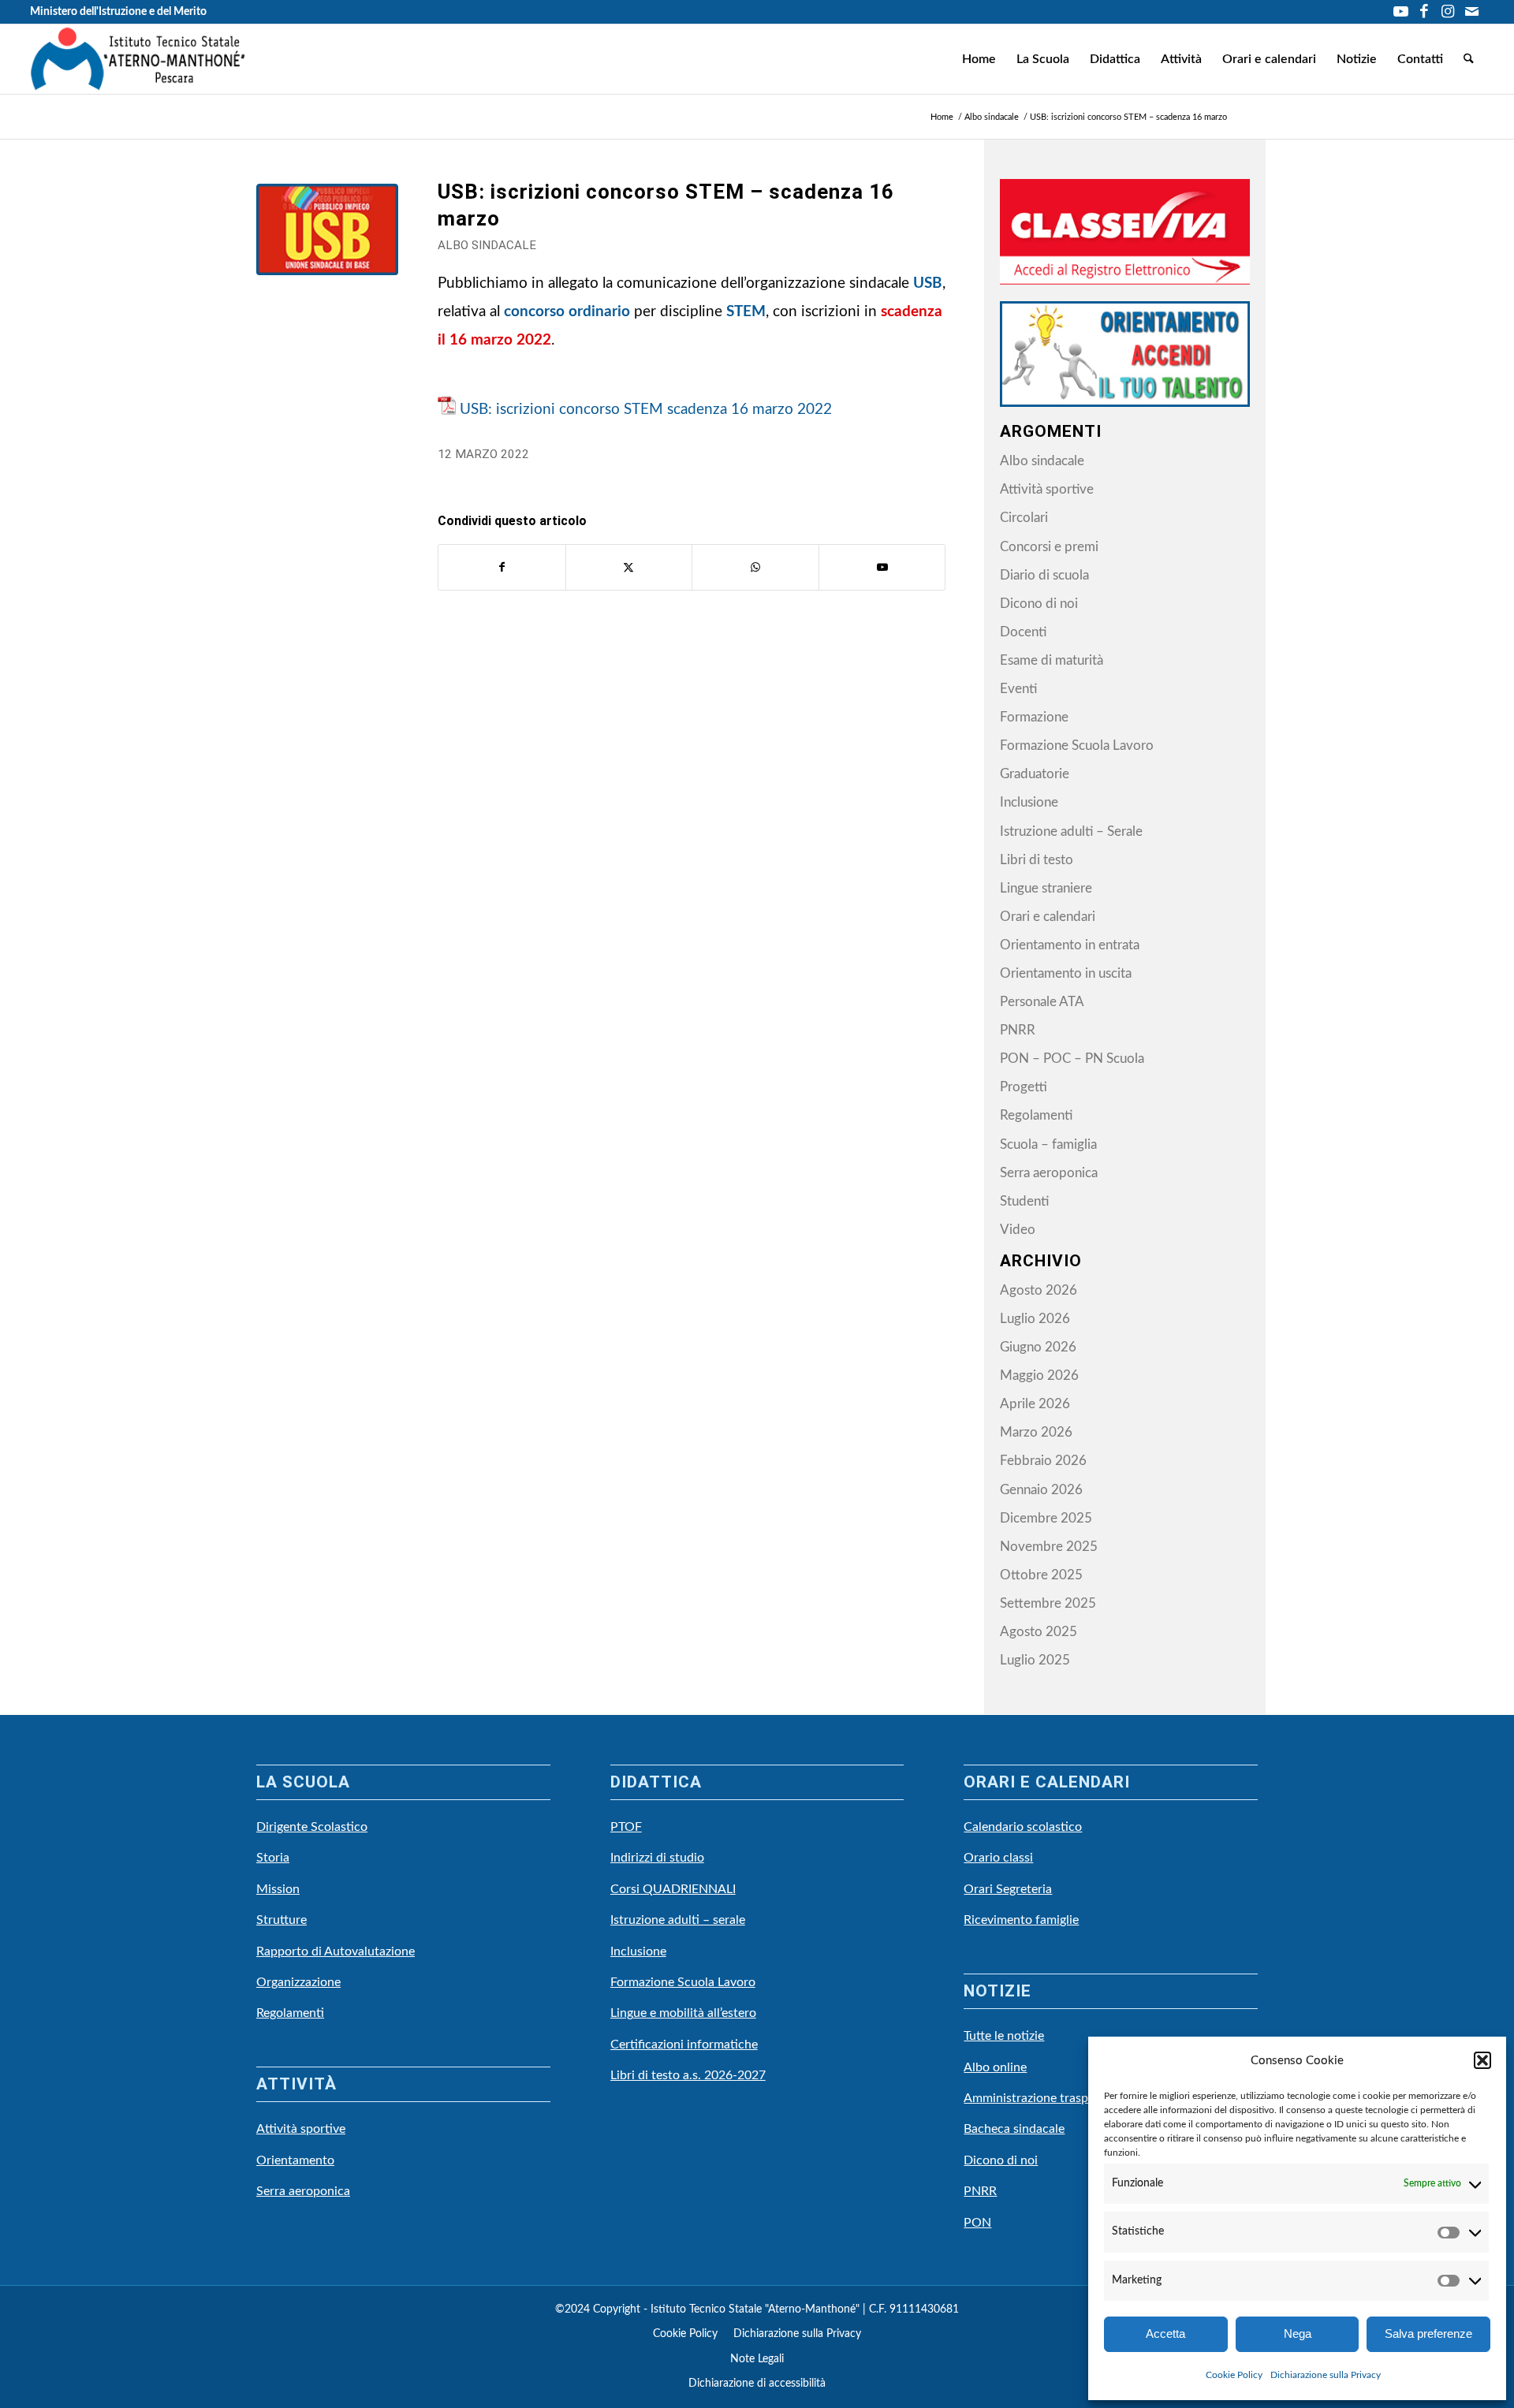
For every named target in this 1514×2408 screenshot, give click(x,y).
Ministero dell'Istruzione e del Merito (118, 12)
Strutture (282, 1920)
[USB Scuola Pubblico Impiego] (327, 255)
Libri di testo (1037, 860)
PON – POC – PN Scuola (1072, 1059)
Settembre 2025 (1048, 1603)
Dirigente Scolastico (312, 1827)
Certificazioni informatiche (684, 2045)
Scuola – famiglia (1048, 1144)
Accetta (1165, 2333)
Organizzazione (298, 1982)
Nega (1298, 2333)
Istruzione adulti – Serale (1071, 831)
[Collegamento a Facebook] (1425, 12)
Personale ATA (1042, 1002)
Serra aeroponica (1049, 1173)
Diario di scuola (1044, 575)
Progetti (1024, 1087)
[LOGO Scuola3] (138, 59)
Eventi (1018, 689)
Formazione (1034, 717)
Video (1018, 1230)
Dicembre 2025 (1046, 1518)
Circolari (1024, 518)
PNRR (1018, 1030)
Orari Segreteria (1008, 1889)
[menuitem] (979, 59)
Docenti (1023, 632)
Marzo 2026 (1036, 1432)
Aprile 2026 (1035, 1404)
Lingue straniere (1046, 888)
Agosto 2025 (1039, 1632)
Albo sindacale (487, 245)
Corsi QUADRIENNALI (673, 1889)
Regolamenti (1036, 1115)
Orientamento (295, 2160)
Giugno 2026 (1038, 1347)
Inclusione (1029, 802)
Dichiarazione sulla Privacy (1326, 2375)
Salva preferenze (1428, 2333)
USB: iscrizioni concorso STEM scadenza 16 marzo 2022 (646, 410)
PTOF (626, 1827)
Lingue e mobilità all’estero (683, 2013)
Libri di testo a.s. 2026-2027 (688, 2075)
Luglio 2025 (1035, 1660)
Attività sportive (1047, 489)
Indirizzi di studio (657, 1858)
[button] (1482, 2060)
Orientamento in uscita (1066, 973)
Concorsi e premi (1049, 547)
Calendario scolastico (1023, 1827)
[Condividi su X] (629, 568)
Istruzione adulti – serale (678, 1920)
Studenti (1024, 1201)
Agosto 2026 (1039, 1290)
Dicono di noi (1039, 604)
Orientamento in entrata (1070, 945)
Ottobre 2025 (1041, 1575)
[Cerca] (1469, 59)
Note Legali (757, 2359)
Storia (273, 1858)
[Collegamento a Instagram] (1448, 12)
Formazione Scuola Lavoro (1077, 746)
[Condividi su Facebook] (502, 568)
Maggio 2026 (1039, 1375)
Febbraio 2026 (1043, 1461)
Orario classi (998, 1858)
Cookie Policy (1234, 2375)
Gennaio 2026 (1041, 1490)
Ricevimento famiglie (1021, 1920)
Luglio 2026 (1035, 1319)
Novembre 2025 (1049, 1547)
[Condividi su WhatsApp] (755, 568)
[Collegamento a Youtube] (1401, 12)
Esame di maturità (1052, 660)
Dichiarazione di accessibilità (757, 2384)
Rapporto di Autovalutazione (336, 1951)
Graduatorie (1035, 774)
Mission (278, 1889)
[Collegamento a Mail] (1472, 12)
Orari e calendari (1048, 917)
